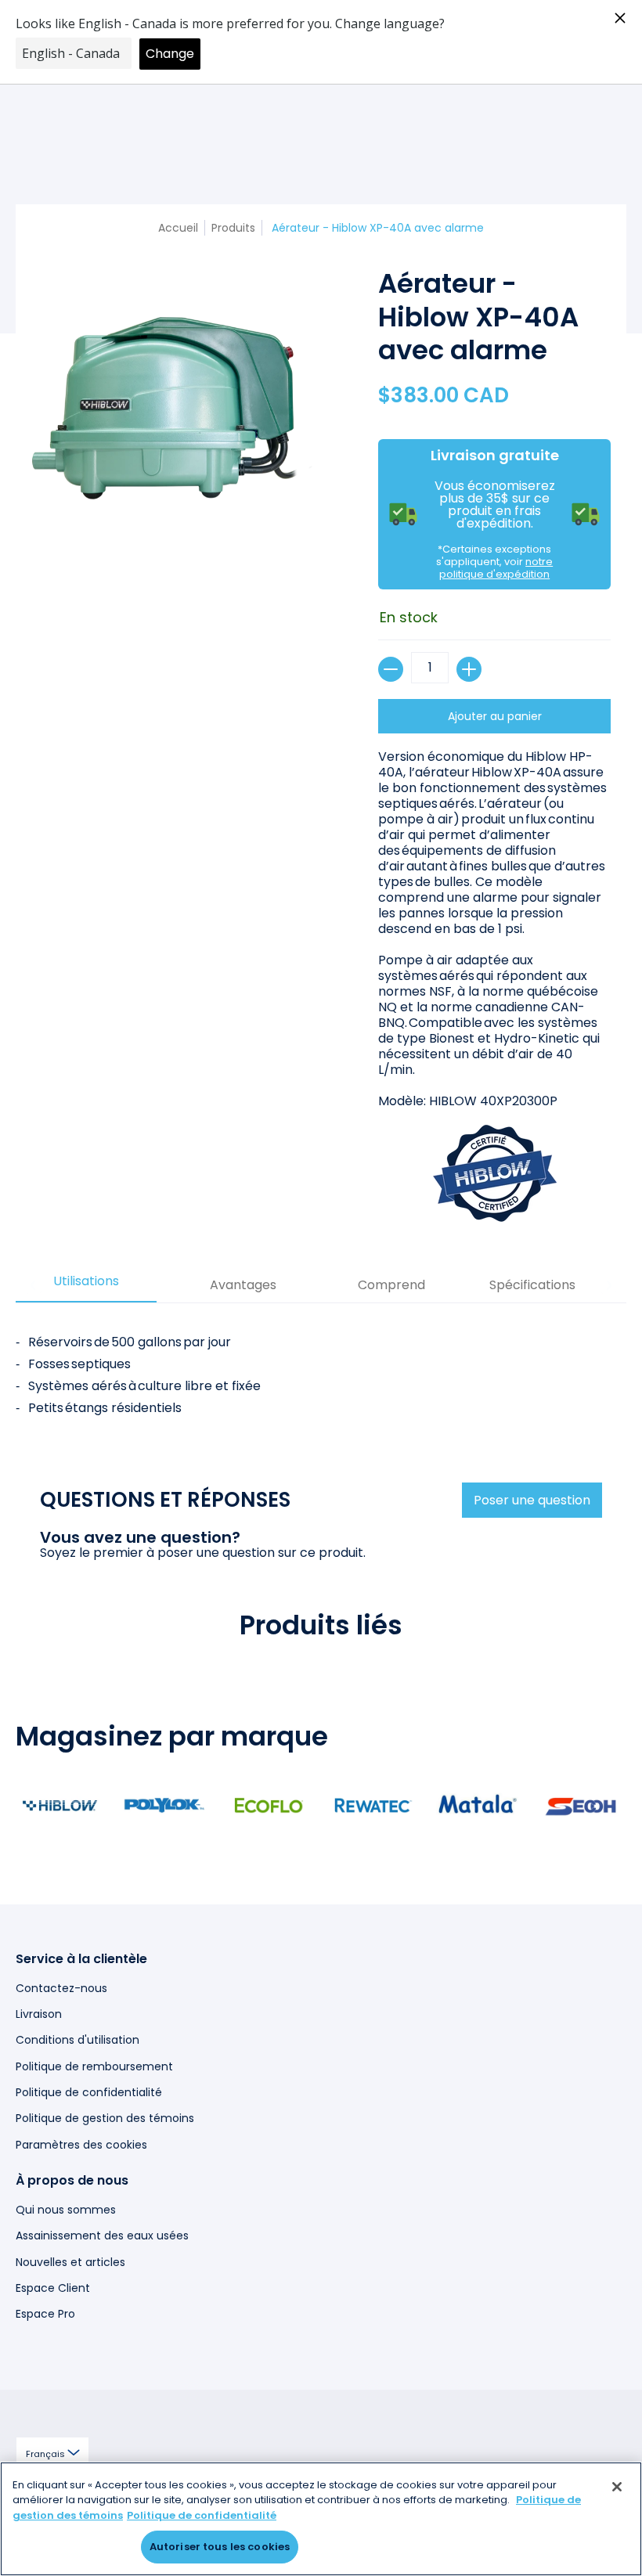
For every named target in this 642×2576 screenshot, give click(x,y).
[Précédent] (34, 1285)
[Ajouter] (469, 669)
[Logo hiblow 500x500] (60, 1805)
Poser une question (532, 1500)
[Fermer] (617, 2487)
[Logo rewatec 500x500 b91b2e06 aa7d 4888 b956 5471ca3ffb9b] (373, 1805)
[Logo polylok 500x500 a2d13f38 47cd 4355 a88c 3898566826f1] (164, 1805)
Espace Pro (45, 2314)
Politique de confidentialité (89, 2092)
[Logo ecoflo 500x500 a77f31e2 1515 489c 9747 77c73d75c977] (269, 1805)
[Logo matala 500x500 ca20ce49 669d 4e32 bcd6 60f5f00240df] (477, 1805)
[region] (321, 2519)
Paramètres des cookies (81, 2145)
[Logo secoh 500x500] (581, 1805)
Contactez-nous (61, 1988)
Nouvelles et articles (70, 2262)
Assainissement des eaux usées (102, 2236)
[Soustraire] (391, 669)
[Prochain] (608, 1285)
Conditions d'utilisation (78, 2040)
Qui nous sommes (66, 2210)
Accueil (178, 228)
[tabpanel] (321, 1369)
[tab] (86, 1286)
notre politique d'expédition (496, 568)
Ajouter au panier (495, 716)
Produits (233, 228)
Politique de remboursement (94, 2066)
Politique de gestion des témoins (105, 2118)
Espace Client (53, 2288)
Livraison (39, 2014)
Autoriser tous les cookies (220, 2547)
